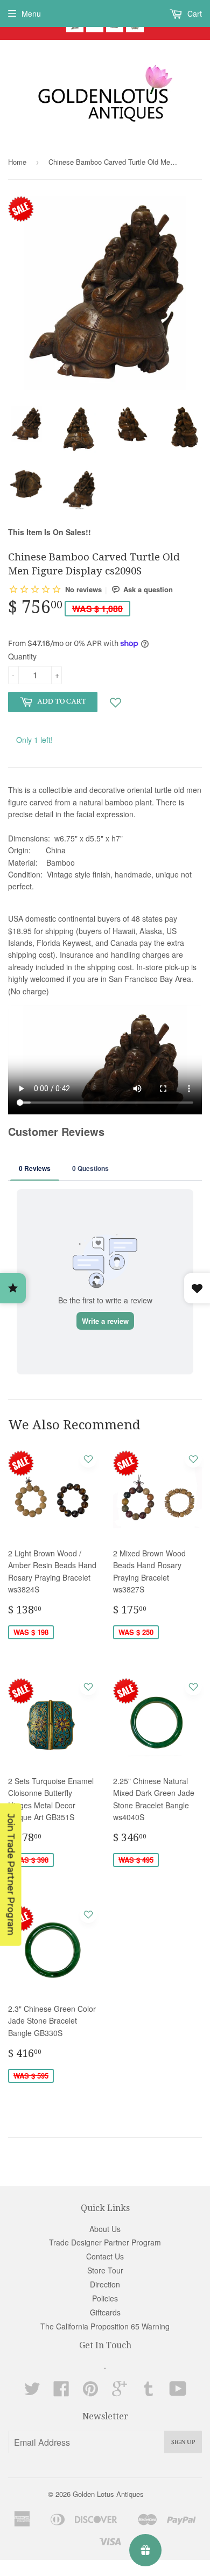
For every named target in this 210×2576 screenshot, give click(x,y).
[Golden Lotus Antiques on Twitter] (32, 2392)
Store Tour (105, 2270)
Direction (105, 2284)
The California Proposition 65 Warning (105, 2326)
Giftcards (105, 2312)
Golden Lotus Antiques (108, 2494)
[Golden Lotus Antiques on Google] (120, 2392)
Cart (194, 13)
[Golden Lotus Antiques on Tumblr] (149, 2392)
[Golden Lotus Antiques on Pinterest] (90, 2392)
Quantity (22, 656)
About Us (105, 2229)
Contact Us (105, 2256)
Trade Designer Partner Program (105, 2242)
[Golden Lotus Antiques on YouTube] (178, 2392)
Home (17, 162)
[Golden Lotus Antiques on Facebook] (61, 2392)
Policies (105, 2298)
